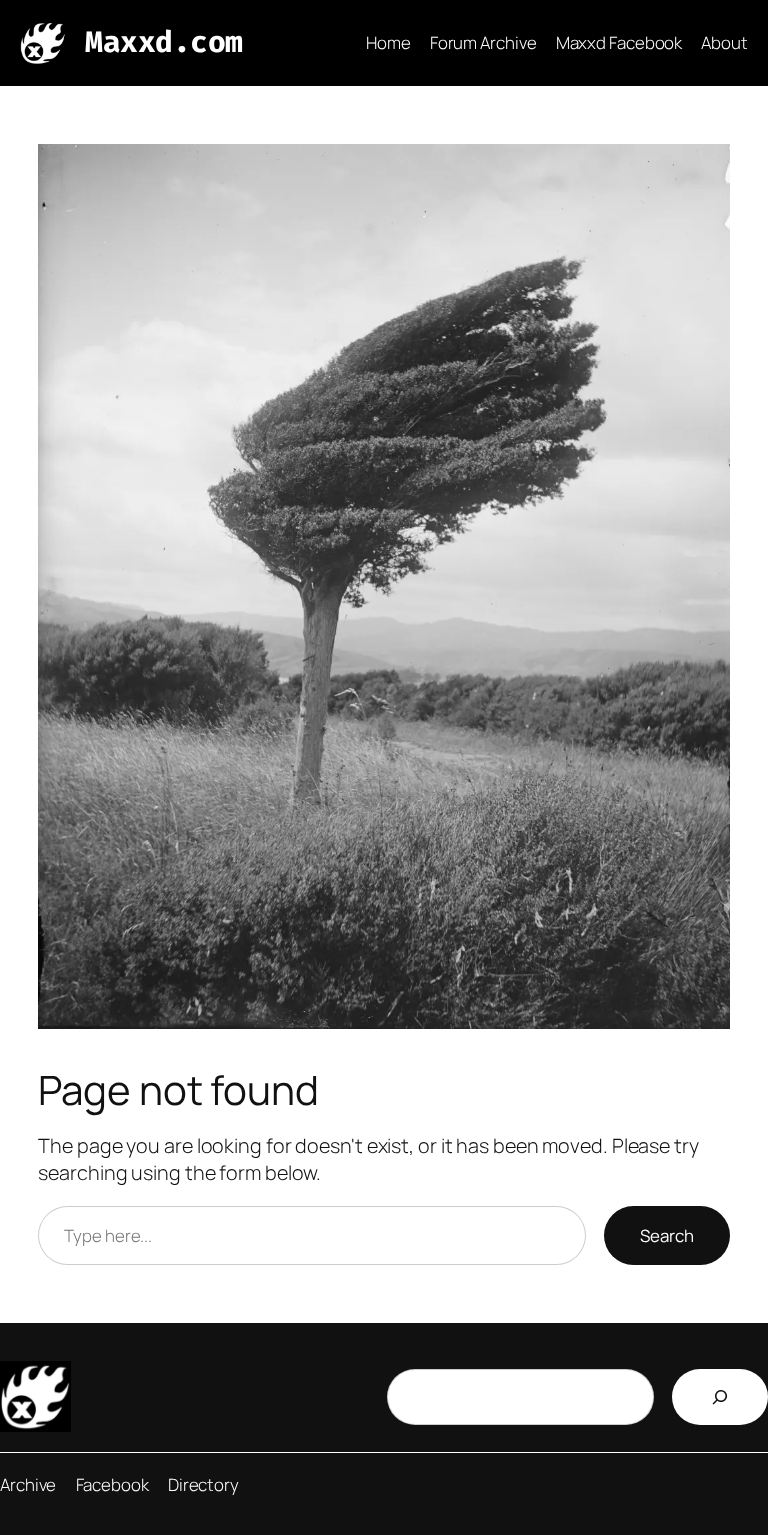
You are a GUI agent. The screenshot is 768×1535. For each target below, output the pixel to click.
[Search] (720, 1397)
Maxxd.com (164, 42)
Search (667, 1235)
